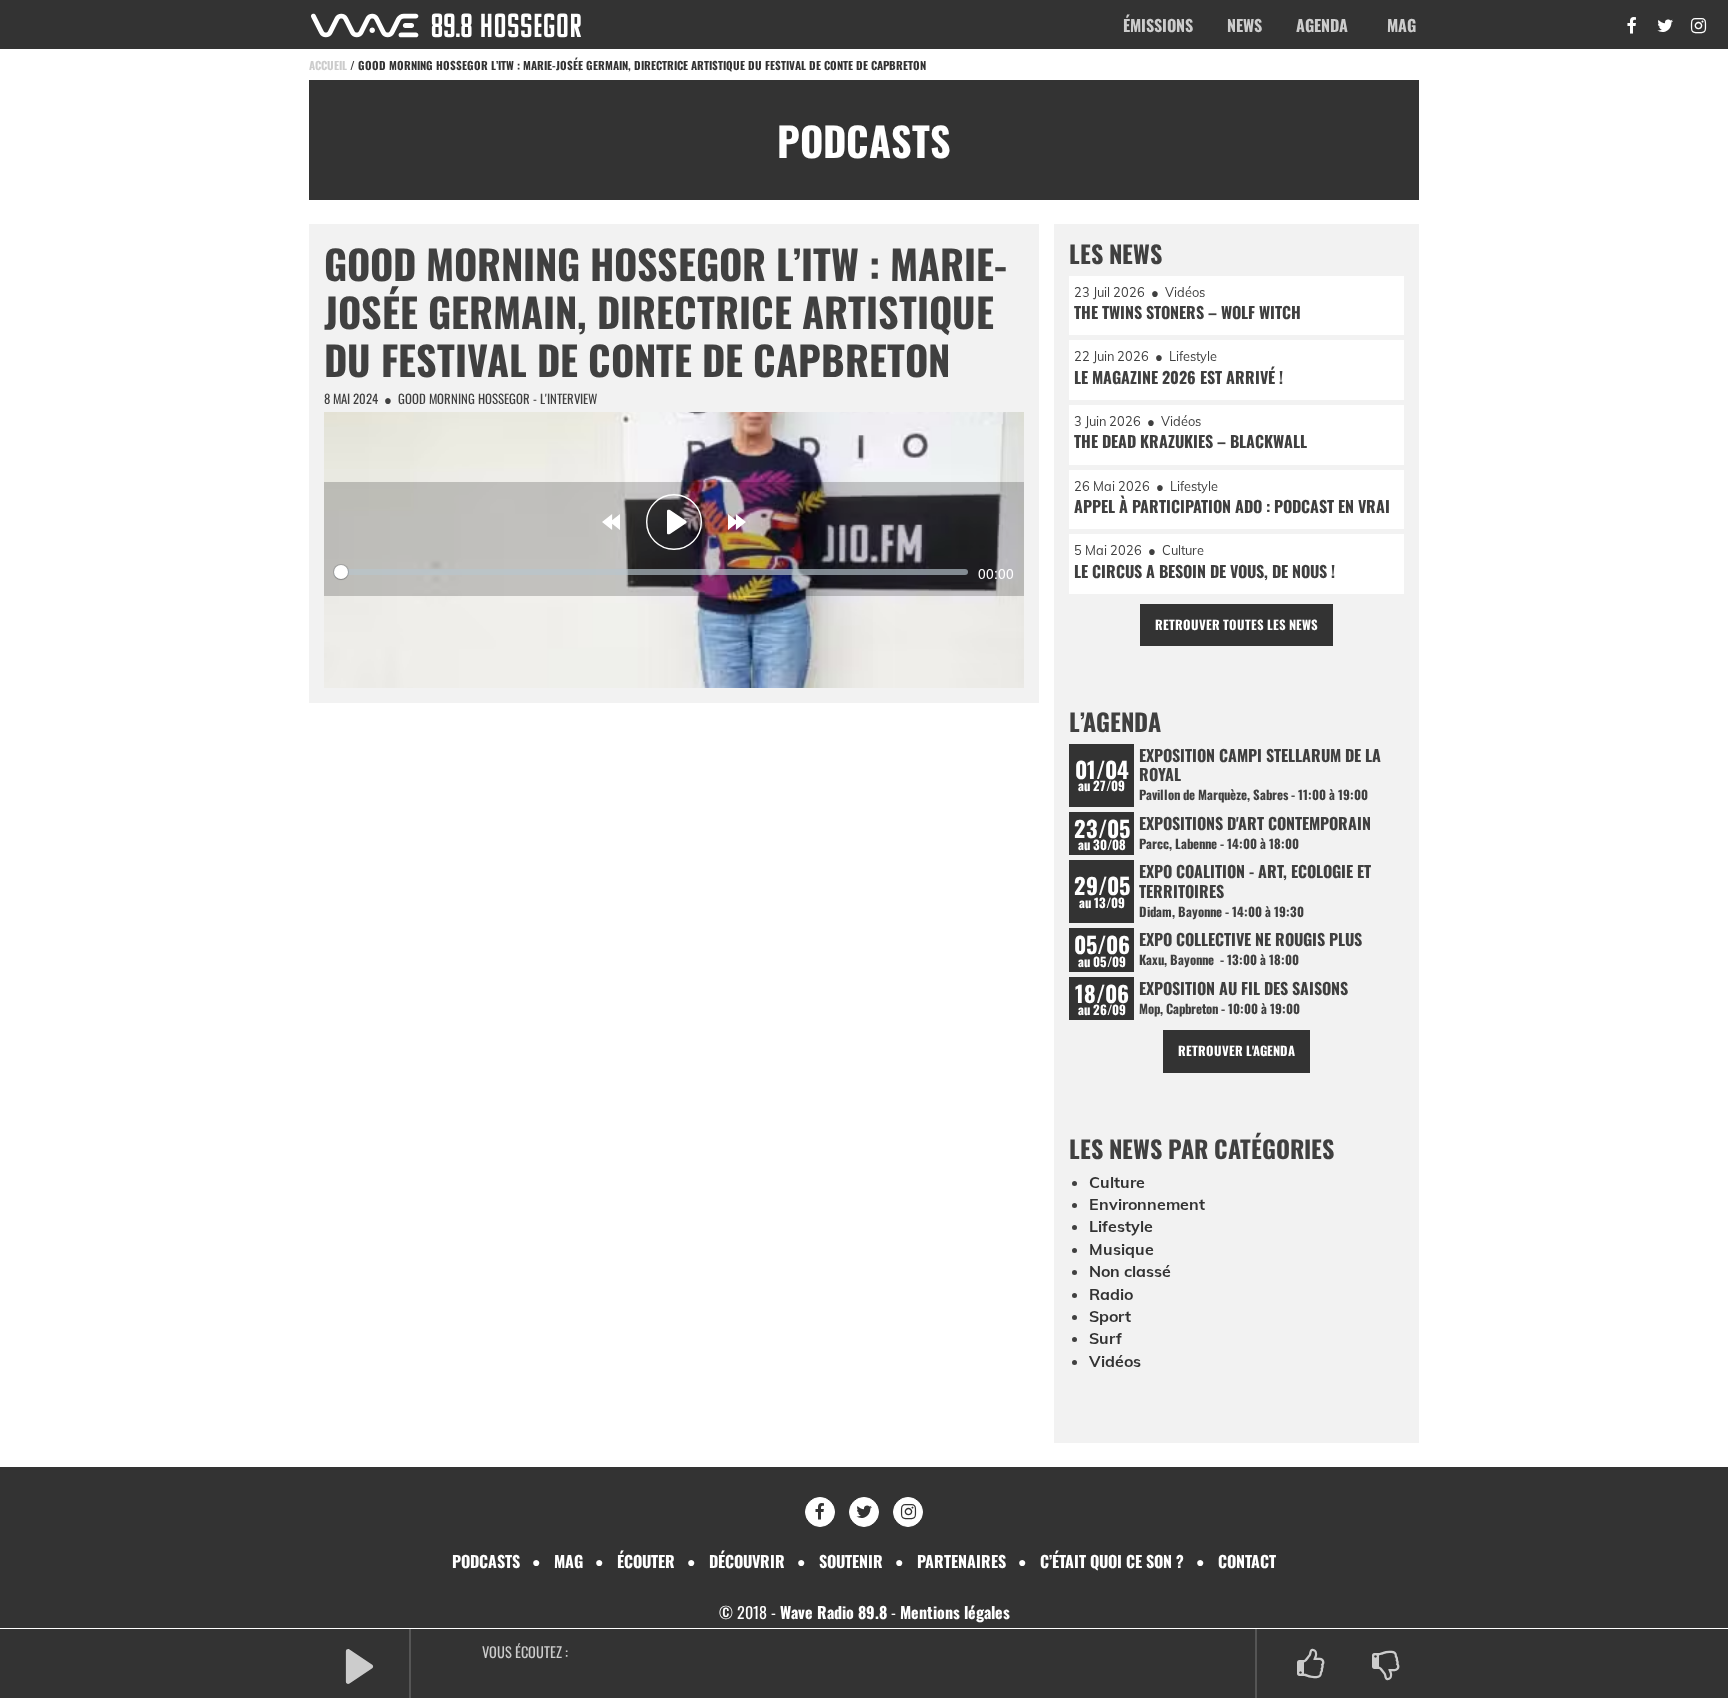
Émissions (1158, 25)
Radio (1111, 1294)
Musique (1121, 1249)
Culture (1117, 1182)
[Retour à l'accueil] (446, 25)
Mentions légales (955, 1612)
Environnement (1147, 1204)
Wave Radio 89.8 (833, 1612)
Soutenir (851, 1561)
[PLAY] (359, 1664)
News (1244, 25)
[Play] (674, 522)
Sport (1110, 1316)
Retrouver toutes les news (1236, 624)
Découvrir (747, 1561)
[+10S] (737, 522)
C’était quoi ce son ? (1112, 1561)
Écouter (646, 1561)
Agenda (1322, 25)
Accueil (328, 65)
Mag (1401, 25)
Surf (1105, 1338)
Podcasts (486, 1561)
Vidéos (1115, 1361)
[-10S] (611, 522)
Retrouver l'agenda (1236, 1050)
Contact (1247, 1561)
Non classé (1130, 1271)
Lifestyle (1121, 1226)
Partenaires (961, 1561)
